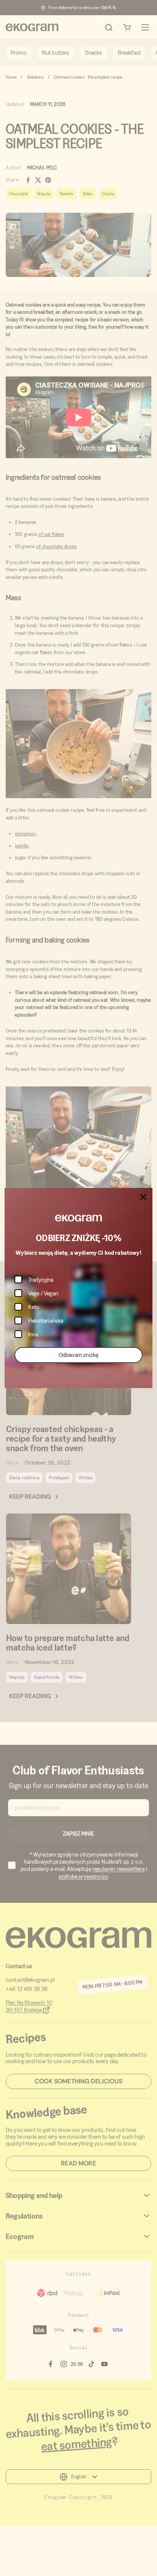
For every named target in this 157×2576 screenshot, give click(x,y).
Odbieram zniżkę (78, 1355)
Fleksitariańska (46, 1321)
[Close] (143, 1197)
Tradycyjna (41, 1280)
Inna (33, 1334)
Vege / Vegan (43, 1293)
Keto (34, 1307)
